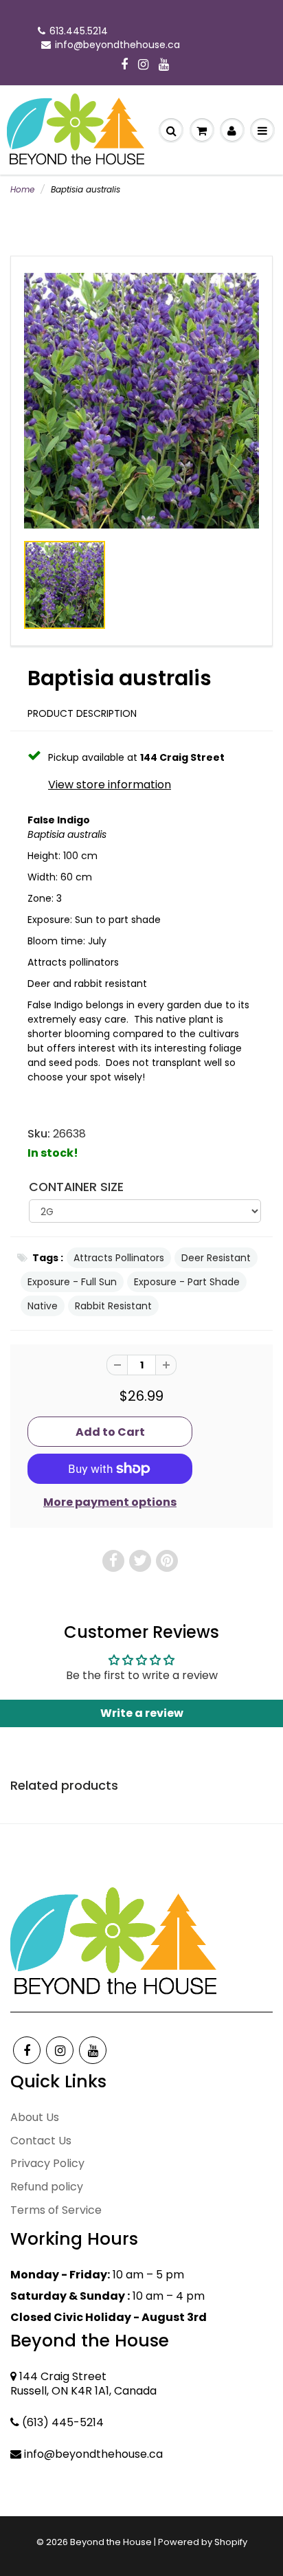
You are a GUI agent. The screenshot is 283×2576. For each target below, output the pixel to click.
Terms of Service (56, 2210)
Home (22, 189)
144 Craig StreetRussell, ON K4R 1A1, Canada (83, 2384)
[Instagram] (143, 65)
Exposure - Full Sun (72, 1282)
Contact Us (41, 2141)
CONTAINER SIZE (76, 1187)
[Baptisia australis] (141, 400)
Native (43, 1306)
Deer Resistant (216, 1258)
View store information (110, 785)
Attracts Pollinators (119, 1258)
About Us (35, 2117)
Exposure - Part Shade (187, 1282)
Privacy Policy (47, 2163)
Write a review (142, 1713)
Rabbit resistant (113, 1306)
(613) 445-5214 (63, 2422)
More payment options (110, 1502)
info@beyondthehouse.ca (117, 45)
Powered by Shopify (203, 2542)
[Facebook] (124, 65)
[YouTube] (164, 65)
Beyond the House (111, 2542)
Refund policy (47, 2187)
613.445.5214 (79, 31)
